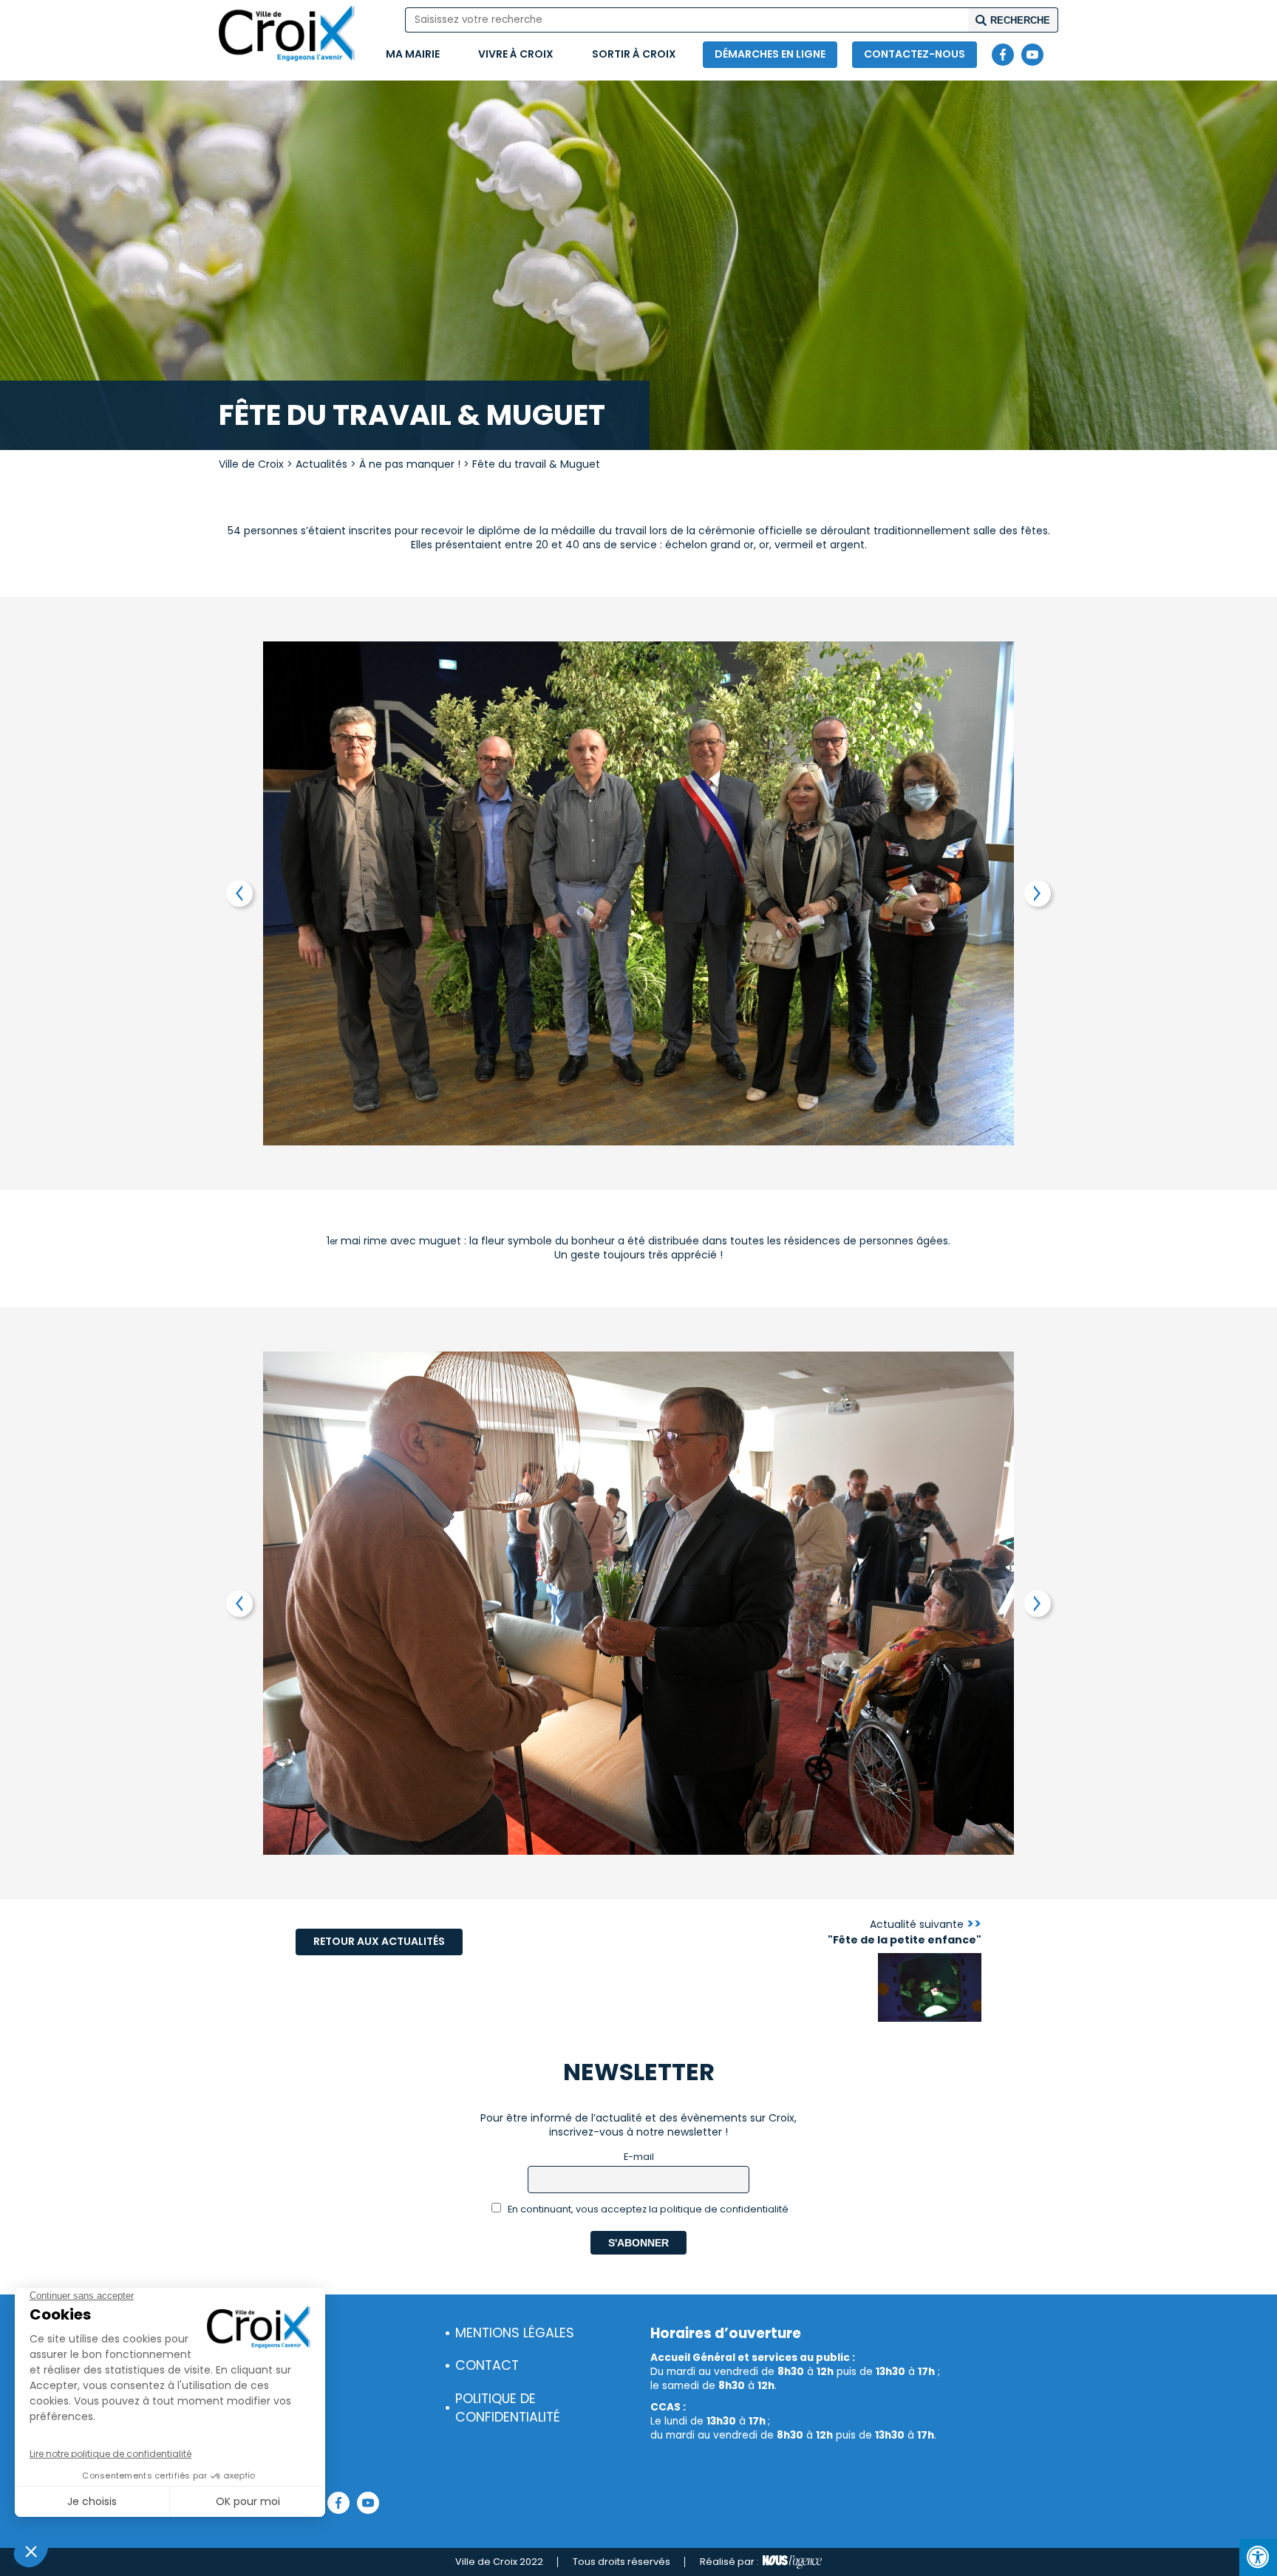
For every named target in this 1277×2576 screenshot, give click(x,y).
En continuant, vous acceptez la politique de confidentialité (647, 2209)
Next (1038, 893)
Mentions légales (515, 2333)
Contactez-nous (915, 54)
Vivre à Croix (516, 54)
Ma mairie (413, 54)
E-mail (639, 2157)
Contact (487, 2365)
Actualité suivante (905, 1932)
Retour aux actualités (379, 1941)
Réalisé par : (729, 2562)
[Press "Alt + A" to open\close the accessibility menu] (1258, 2557)
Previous (239, 893)
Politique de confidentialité (508, 2408)
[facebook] (1003, 55)
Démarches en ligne (770, 54)
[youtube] (1032, 55)
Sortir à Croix (634, 54)
